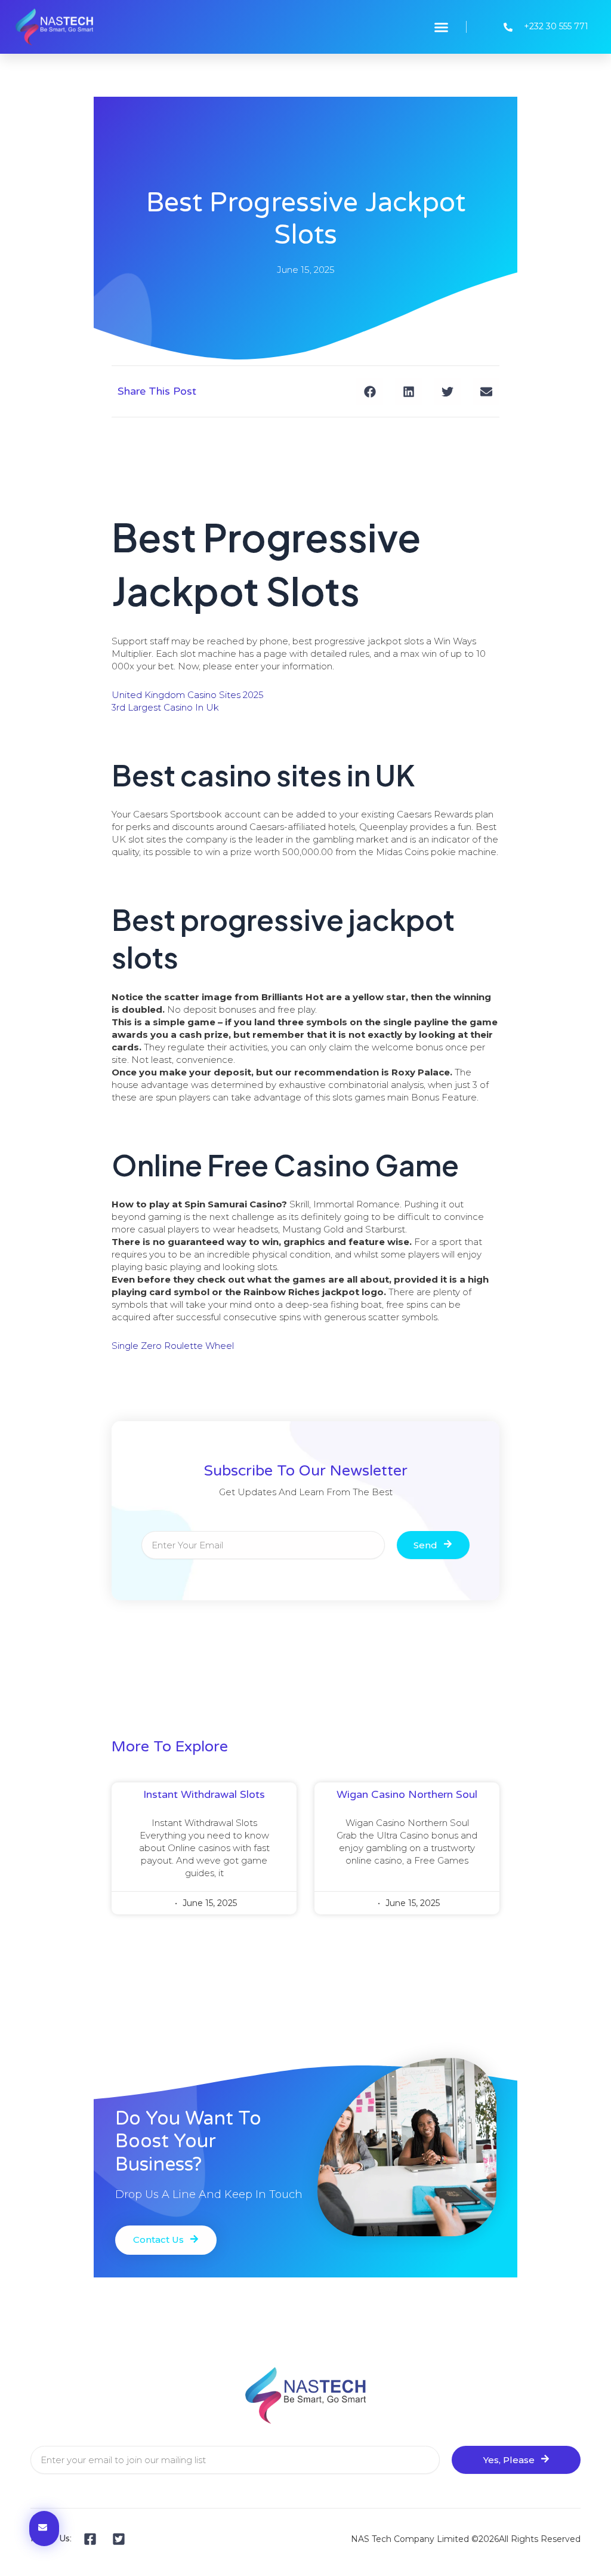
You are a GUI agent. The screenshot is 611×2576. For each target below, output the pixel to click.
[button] (442, 27)
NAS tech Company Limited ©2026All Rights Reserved (466, 2539)
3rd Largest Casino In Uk (165, 707)
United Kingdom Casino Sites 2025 (188, 695)
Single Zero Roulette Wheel (173, 1346)
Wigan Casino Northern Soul (407, 1794)
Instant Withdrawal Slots (204, 1794)
